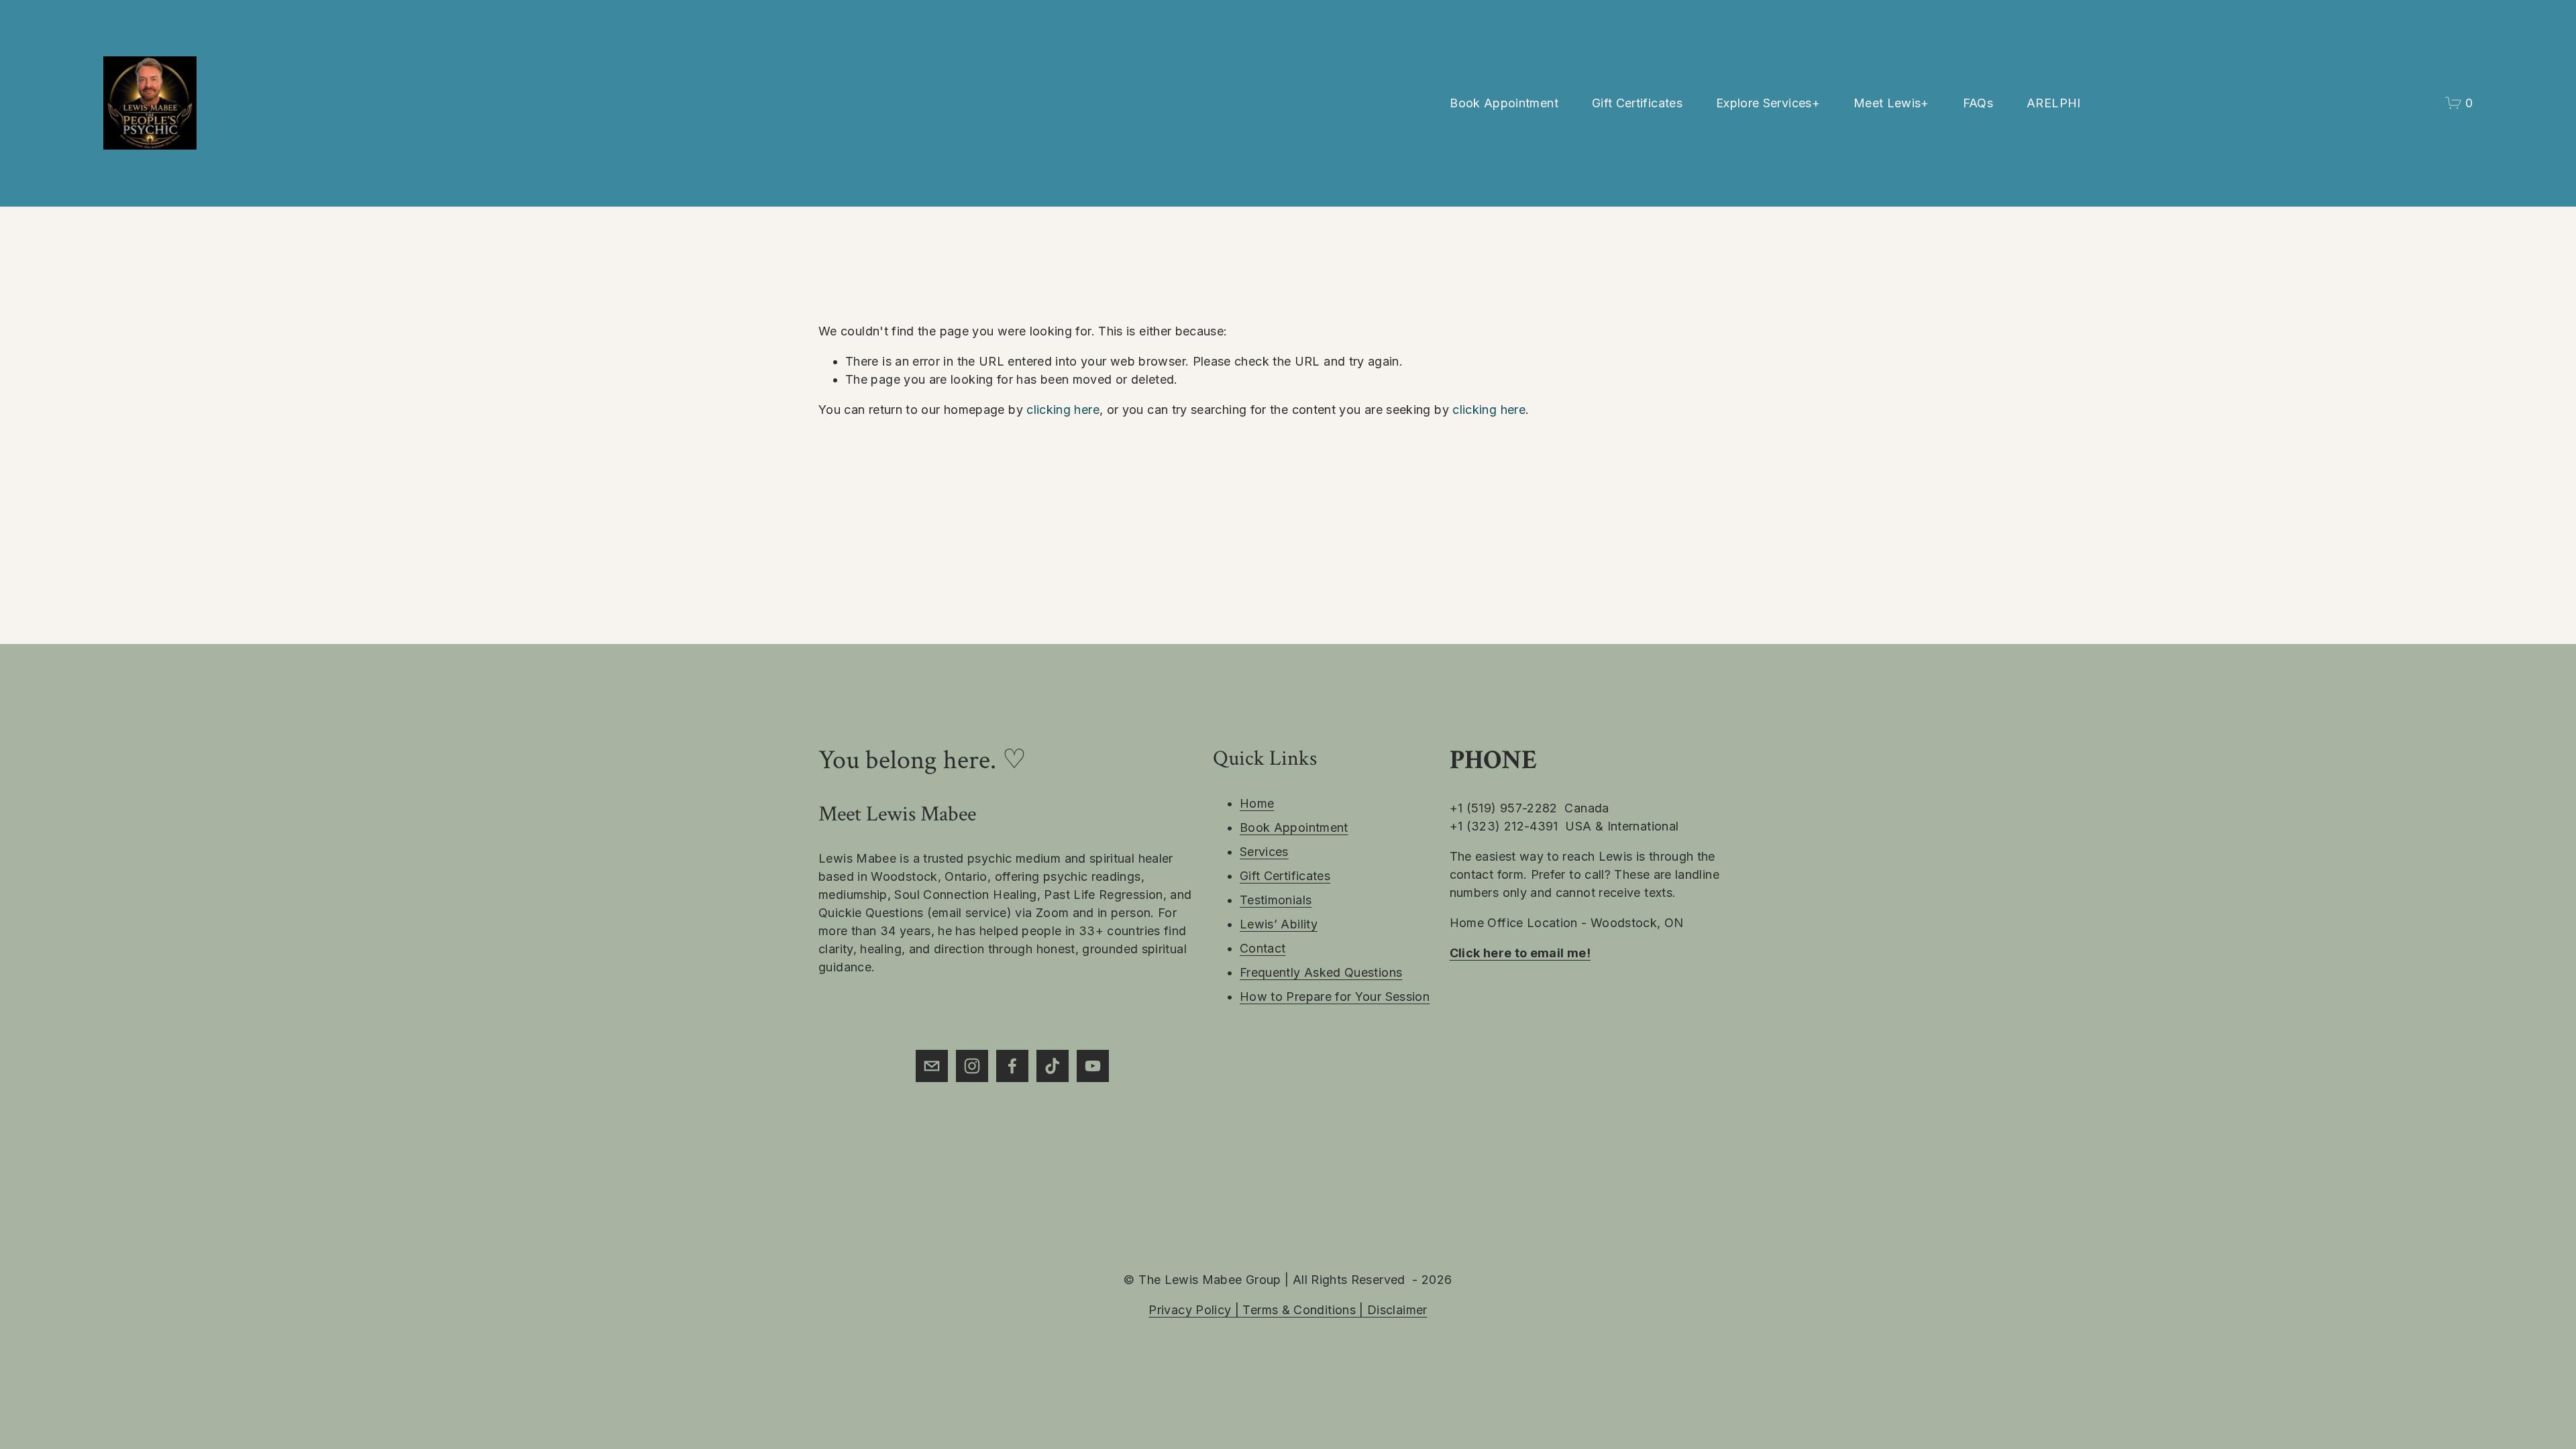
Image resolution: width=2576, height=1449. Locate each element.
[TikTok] (1053, 1066)
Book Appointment (1504, 103)
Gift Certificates (1637, 103)
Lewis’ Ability (1279, 924)
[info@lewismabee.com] (932, 1066)
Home (1257, 803)
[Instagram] (972, 1066)
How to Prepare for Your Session (1335, 997)
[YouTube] (1093, 1066)
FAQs (1978, 103)
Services (1264, 852)
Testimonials (1276, 900)
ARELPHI (2054, 103)
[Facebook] (1012, 1066)
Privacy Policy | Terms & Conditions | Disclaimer (1288, 1310)
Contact (1263, 948)
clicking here (1063, 410)
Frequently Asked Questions (1321, 972)
